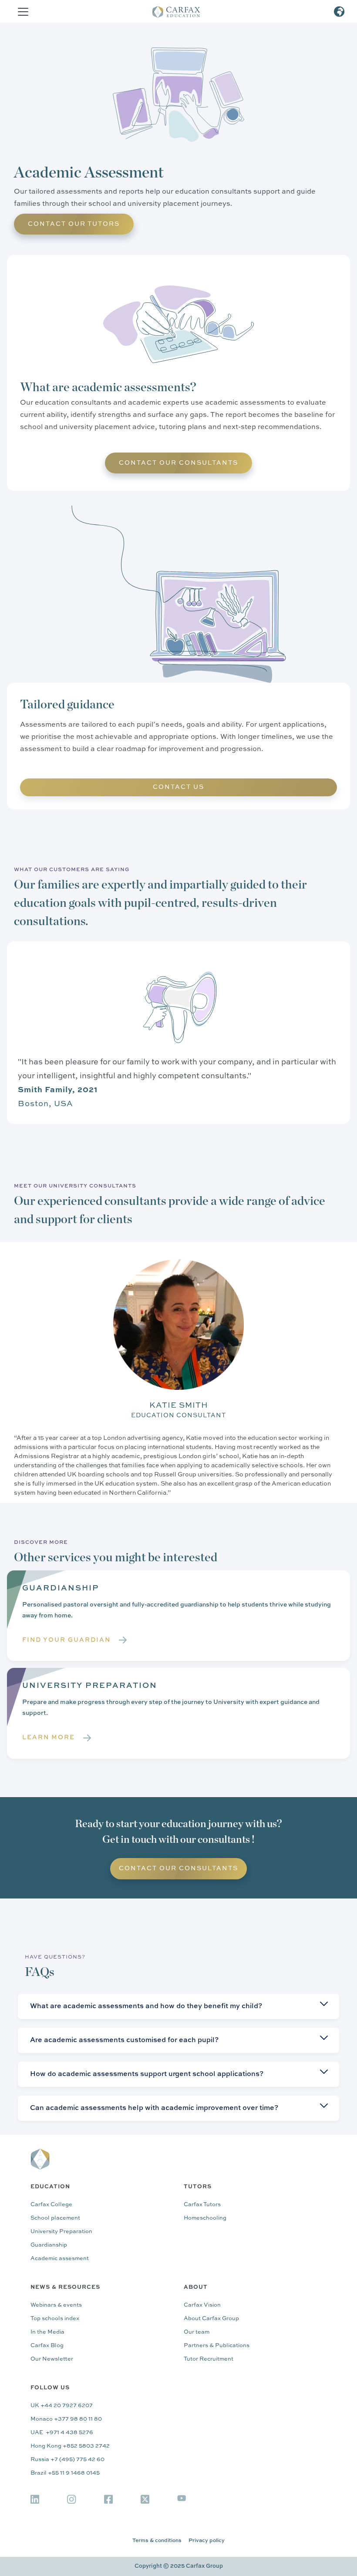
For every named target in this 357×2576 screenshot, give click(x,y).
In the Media (47, 2332)
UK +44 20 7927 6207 (62, 2406)
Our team (197, 2332)
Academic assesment (60, 2259)
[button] (21, 12)
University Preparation (61, 2232)
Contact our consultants (178, 1868)
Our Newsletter (52, 2359)
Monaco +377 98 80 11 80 (66, 2419)
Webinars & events (56, 2305)
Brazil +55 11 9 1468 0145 (65, 2473)
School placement (55, 2218)
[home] (182, 12)
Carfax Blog (47, 2346)
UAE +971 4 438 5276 (62, 2433)
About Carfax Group (211, 2319)
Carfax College (51, 2205)
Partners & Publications (217, 2346)
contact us (178, 787)
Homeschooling (205, 2218)
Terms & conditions (157, 2541)
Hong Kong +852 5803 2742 (70, 2446)
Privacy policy (207, 2541)
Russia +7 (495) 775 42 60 (67, 2460)
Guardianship (49, 2245)
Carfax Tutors (202, 2205)
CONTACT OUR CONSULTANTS (178, 463)
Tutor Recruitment (209, 2359)
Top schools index (55, 2319)
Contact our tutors (74, 224)
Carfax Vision (202, 2305)
